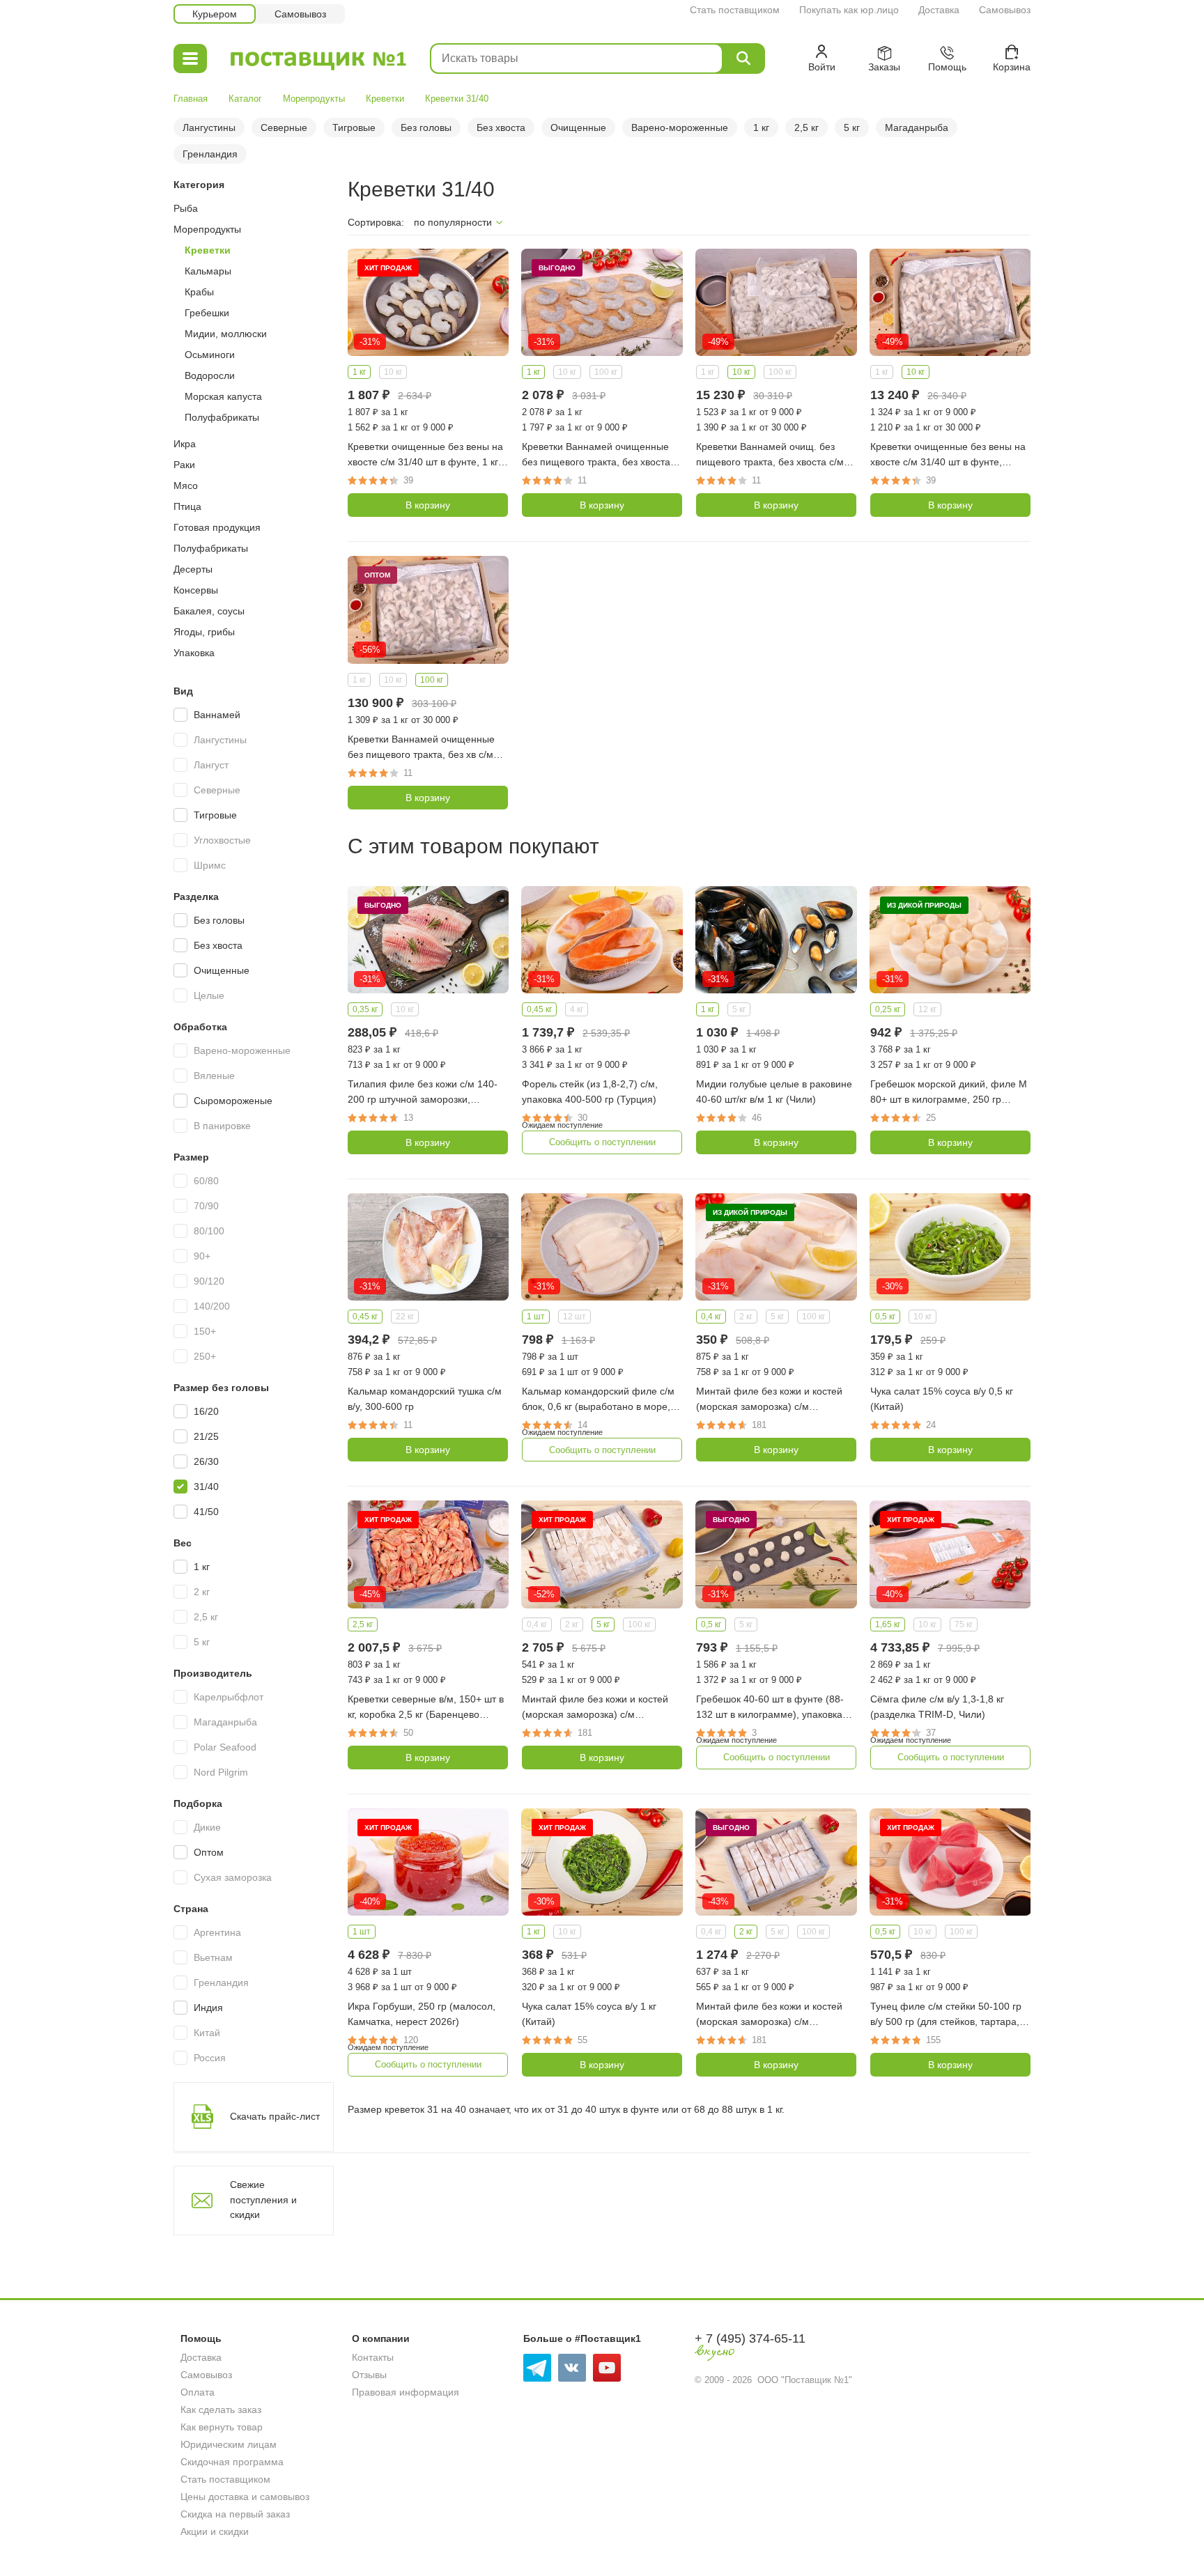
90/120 (209, 1281)
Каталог (245, 99)
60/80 (206, 1181)
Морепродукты (314, 99)
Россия (210, 2058)
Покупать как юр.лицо (849, 10)
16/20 (206, 1411)
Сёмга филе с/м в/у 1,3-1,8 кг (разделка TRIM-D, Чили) (937, 1707)
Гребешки (207, 313)
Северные (284, 127)
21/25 (206, 1436)
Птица (187, 506)
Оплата (198, 2392)
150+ (205, 1331)
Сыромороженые (233, 1101)
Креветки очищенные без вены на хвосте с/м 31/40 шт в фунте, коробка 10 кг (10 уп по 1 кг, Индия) (948, 455)
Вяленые (214, 1076)
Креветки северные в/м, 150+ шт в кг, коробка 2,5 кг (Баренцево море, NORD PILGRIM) (426, 1708)
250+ (205, 1356)
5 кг (852, 127)
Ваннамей (217, 715)
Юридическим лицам (229, 2444)
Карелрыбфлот (229, 1697)
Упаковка (194, 653)
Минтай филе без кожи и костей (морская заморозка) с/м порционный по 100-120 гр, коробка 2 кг (769, 2015)
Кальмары (208, 271)
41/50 (206, 1512)
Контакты (373, 2357)
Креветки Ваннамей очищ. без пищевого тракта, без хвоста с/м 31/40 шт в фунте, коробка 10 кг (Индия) (770, 455)
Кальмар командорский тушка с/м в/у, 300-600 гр (425, 1399)
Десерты (193, 569)
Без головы (426, 127)
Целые (209, 995)
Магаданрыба (917, 127)
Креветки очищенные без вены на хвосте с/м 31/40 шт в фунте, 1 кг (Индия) (425, 455)
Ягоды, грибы (204, 632)
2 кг (202, 1592)
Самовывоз (1005, 10)
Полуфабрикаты (222, 417)
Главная (191, 99)
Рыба (186, 208)
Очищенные (578, 127)
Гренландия (210, 154)
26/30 (206, 1461)
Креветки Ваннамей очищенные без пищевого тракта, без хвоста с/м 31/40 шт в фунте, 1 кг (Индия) (601, 455)
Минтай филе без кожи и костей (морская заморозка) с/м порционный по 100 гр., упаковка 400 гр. (772, 1400)
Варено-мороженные (680, 127)
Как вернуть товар (222, 2427)
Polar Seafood (225, 1747)
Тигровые (354, 127)
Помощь (201, 2338)
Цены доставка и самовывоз (245, 2497)
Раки (184, 465)
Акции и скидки (215, 2531)
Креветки (385, 99)
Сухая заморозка (233, 1877)
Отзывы (369, 2375)
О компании (381, 2338)
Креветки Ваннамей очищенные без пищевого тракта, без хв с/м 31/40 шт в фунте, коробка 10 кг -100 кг (421, 748)
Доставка (939, 10)
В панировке (222, 1126)
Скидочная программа (232, 2462)
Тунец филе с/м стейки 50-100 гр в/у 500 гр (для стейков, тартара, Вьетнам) (946, 2015)
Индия (208, 2008)
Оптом (209, 1852)
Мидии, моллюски (226, 334)
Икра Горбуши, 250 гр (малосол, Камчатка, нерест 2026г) (422, 2014)
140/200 (212, 1306)
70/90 (206, 1206)
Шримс (210, 865)
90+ (202, 1256)
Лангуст (211, 765)
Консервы (196, 590)
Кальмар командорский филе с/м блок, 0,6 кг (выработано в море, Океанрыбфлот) (598, 1400)
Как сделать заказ (221, 2410)
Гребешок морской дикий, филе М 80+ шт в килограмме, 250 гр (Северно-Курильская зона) (949, 1093)
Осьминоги (210, 355)
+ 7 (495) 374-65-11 (750, 2338)
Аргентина (217, 1932)
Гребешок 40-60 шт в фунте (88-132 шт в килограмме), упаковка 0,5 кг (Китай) (770, 1708)
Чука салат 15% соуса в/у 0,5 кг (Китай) (942, 1399)
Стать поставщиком (735, 10)
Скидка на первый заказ (235, 2514)
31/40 (206, 1487)
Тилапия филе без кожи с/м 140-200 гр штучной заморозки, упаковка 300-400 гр (423, 1093)
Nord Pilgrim (221, 1772)
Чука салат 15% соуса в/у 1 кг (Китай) (589, 2014)
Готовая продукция (217, 527)
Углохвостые (222, 840)
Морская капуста (223, 396)
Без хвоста (501, 127)
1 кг (761, 127)
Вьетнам (213, 1957)
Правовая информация (406, 2392)
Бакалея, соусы (209, 611)
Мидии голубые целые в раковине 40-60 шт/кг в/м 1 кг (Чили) (774, 1092)
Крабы (199, 292)
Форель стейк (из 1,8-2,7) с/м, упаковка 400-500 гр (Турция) (590, 1092)
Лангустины (209, 127)
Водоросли (210, 375)
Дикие (207, 1827)
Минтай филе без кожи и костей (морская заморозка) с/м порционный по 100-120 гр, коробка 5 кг (595, 1708)
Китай (207, 2033)
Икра (185, 444)
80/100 (209, 1231)
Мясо (186, 486)
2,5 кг (806, 127)
